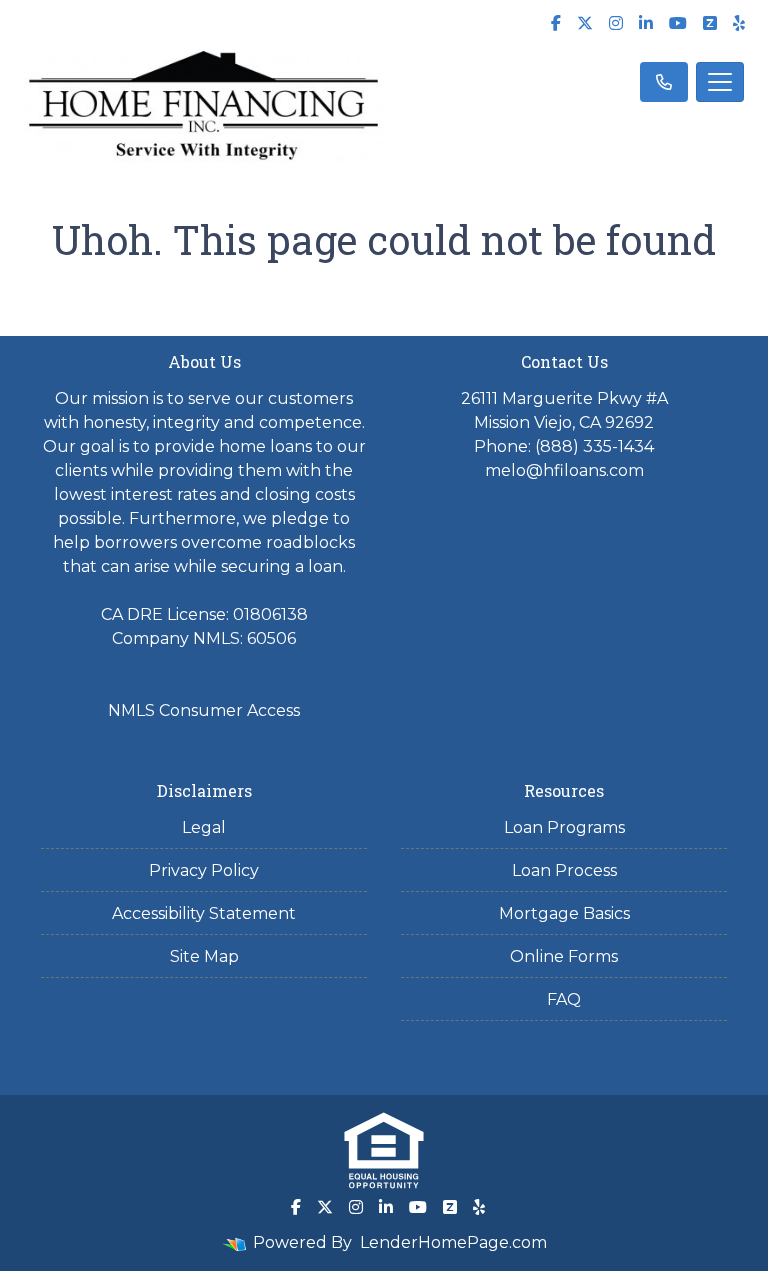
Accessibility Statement (204, 913)
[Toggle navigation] (720, 82)
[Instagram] (616, 23)
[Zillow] (710, 23)
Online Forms (564, 956)
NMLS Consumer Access (204, 710)
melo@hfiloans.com (564, 470)
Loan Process (564, 870)
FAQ (564, 999)
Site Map (204, 956)
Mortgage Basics (564, 913)
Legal (204, 827)
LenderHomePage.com (453, 1242)
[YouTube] (678, 23)
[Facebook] (556, 23)
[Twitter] (585, 23)
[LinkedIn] (646, 23)
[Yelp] (739, 23)
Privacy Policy (204, 870)
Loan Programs (564, 827)
